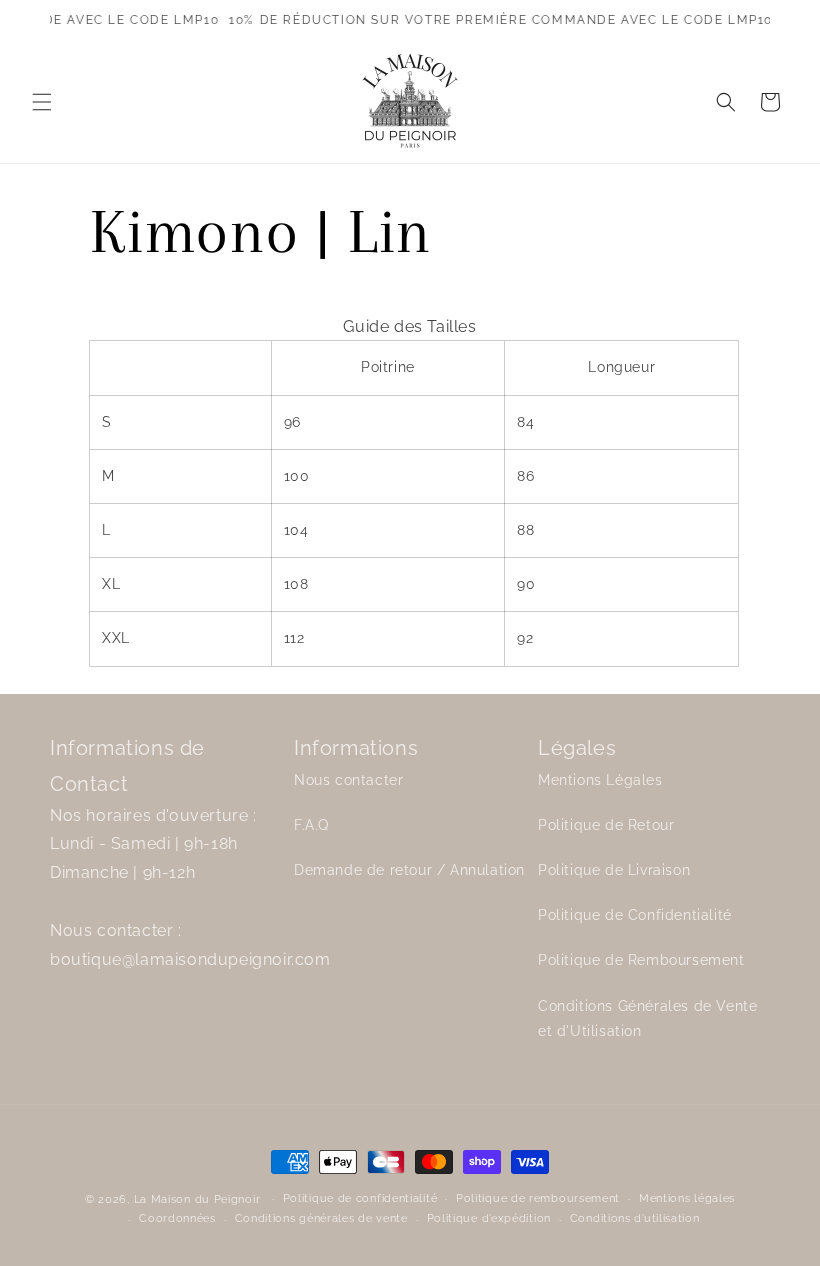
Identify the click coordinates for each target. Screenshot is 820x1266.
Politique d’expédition (489, 1218)
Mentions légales (687, 1198)
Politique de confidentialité (360, 1198)
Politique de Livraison (614, 870)
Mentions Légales (600, 780)
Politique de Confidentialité (635, 915)
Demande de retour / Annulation (409, 870)
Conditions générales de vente (321, 1218)
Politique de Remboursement (641, 960)
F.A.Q (311, 825)
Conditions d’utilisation (635, 1218)
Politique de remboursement (538, 1198)
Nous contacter (348, 780)
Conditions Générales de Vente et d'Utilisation (647, 1018)
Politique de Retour (606, 825)
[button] (42, 102)
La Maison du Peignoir (197, 1199)
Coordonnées (177, 1218)
